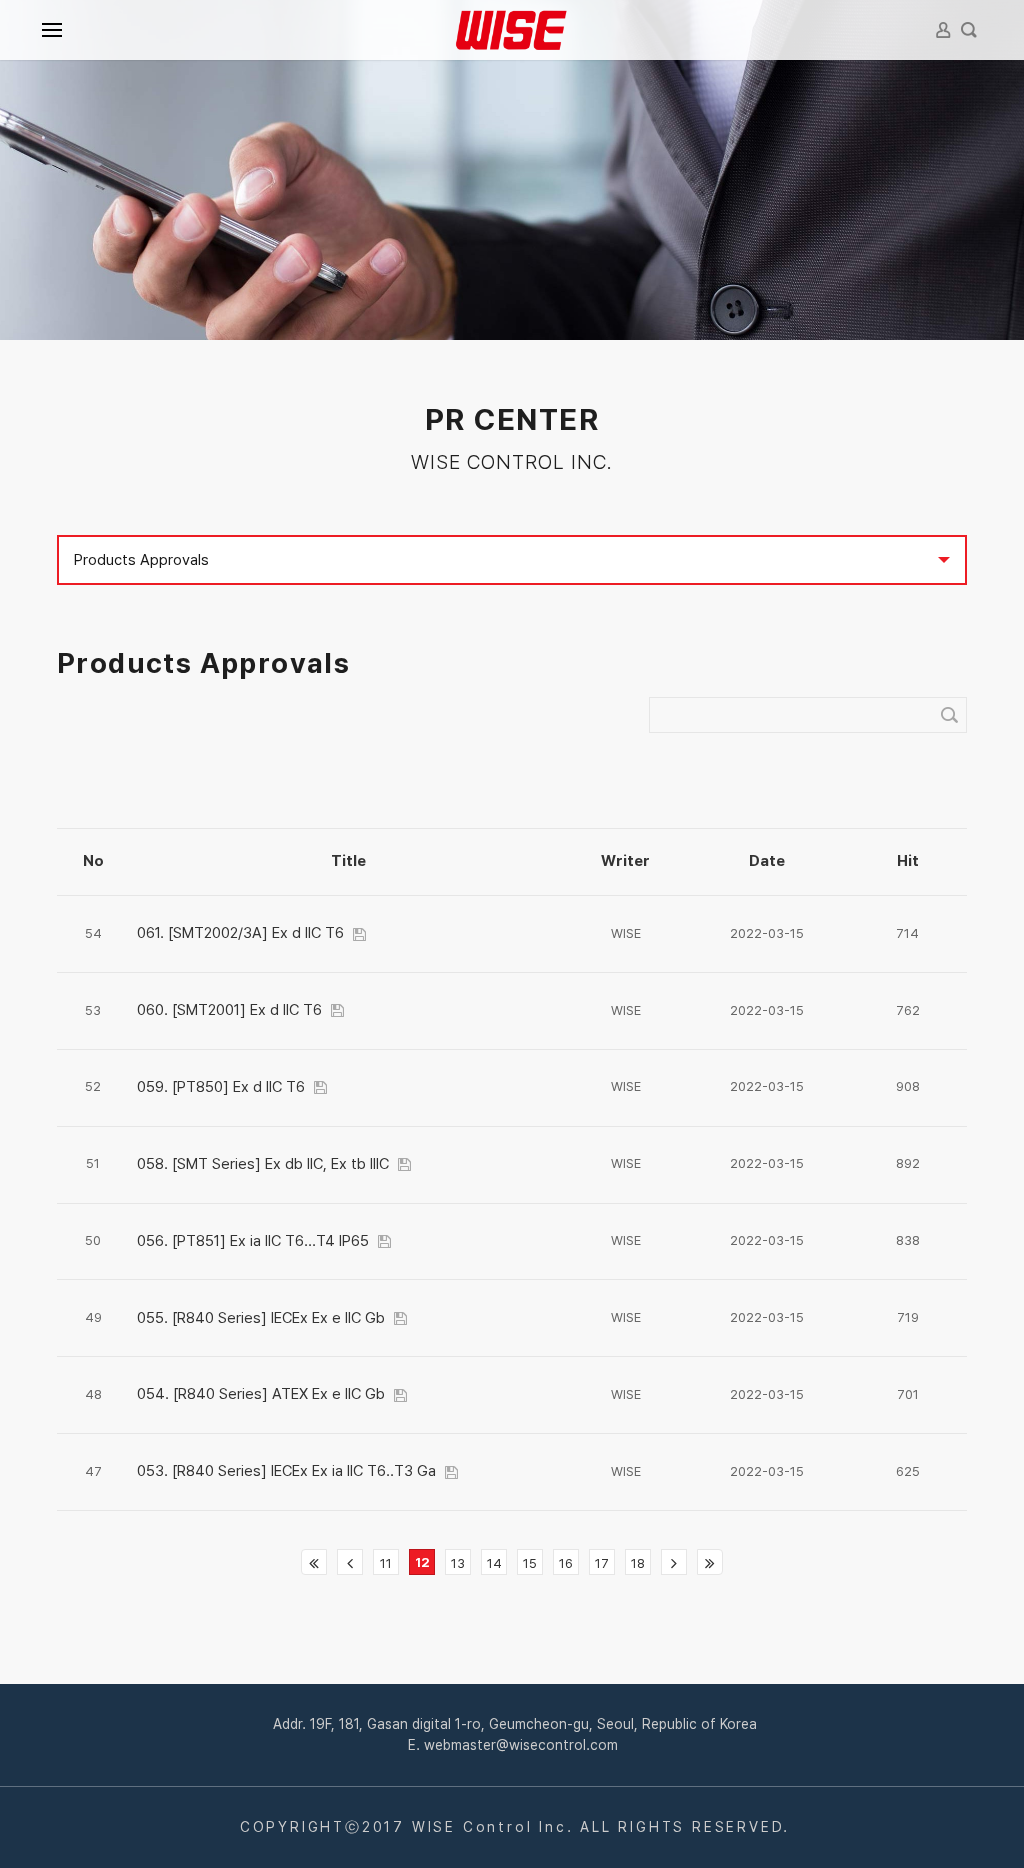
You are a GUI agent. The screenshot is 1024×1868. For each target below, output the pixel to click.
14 (494, 1563)
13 (458, 1563)
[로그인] (943, 30)
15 (530, 1563)
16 (566, 1563)
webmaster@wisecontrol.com (521, 1745)
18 (638, 1563)
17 (602, 1563)
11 (386, 1563)
